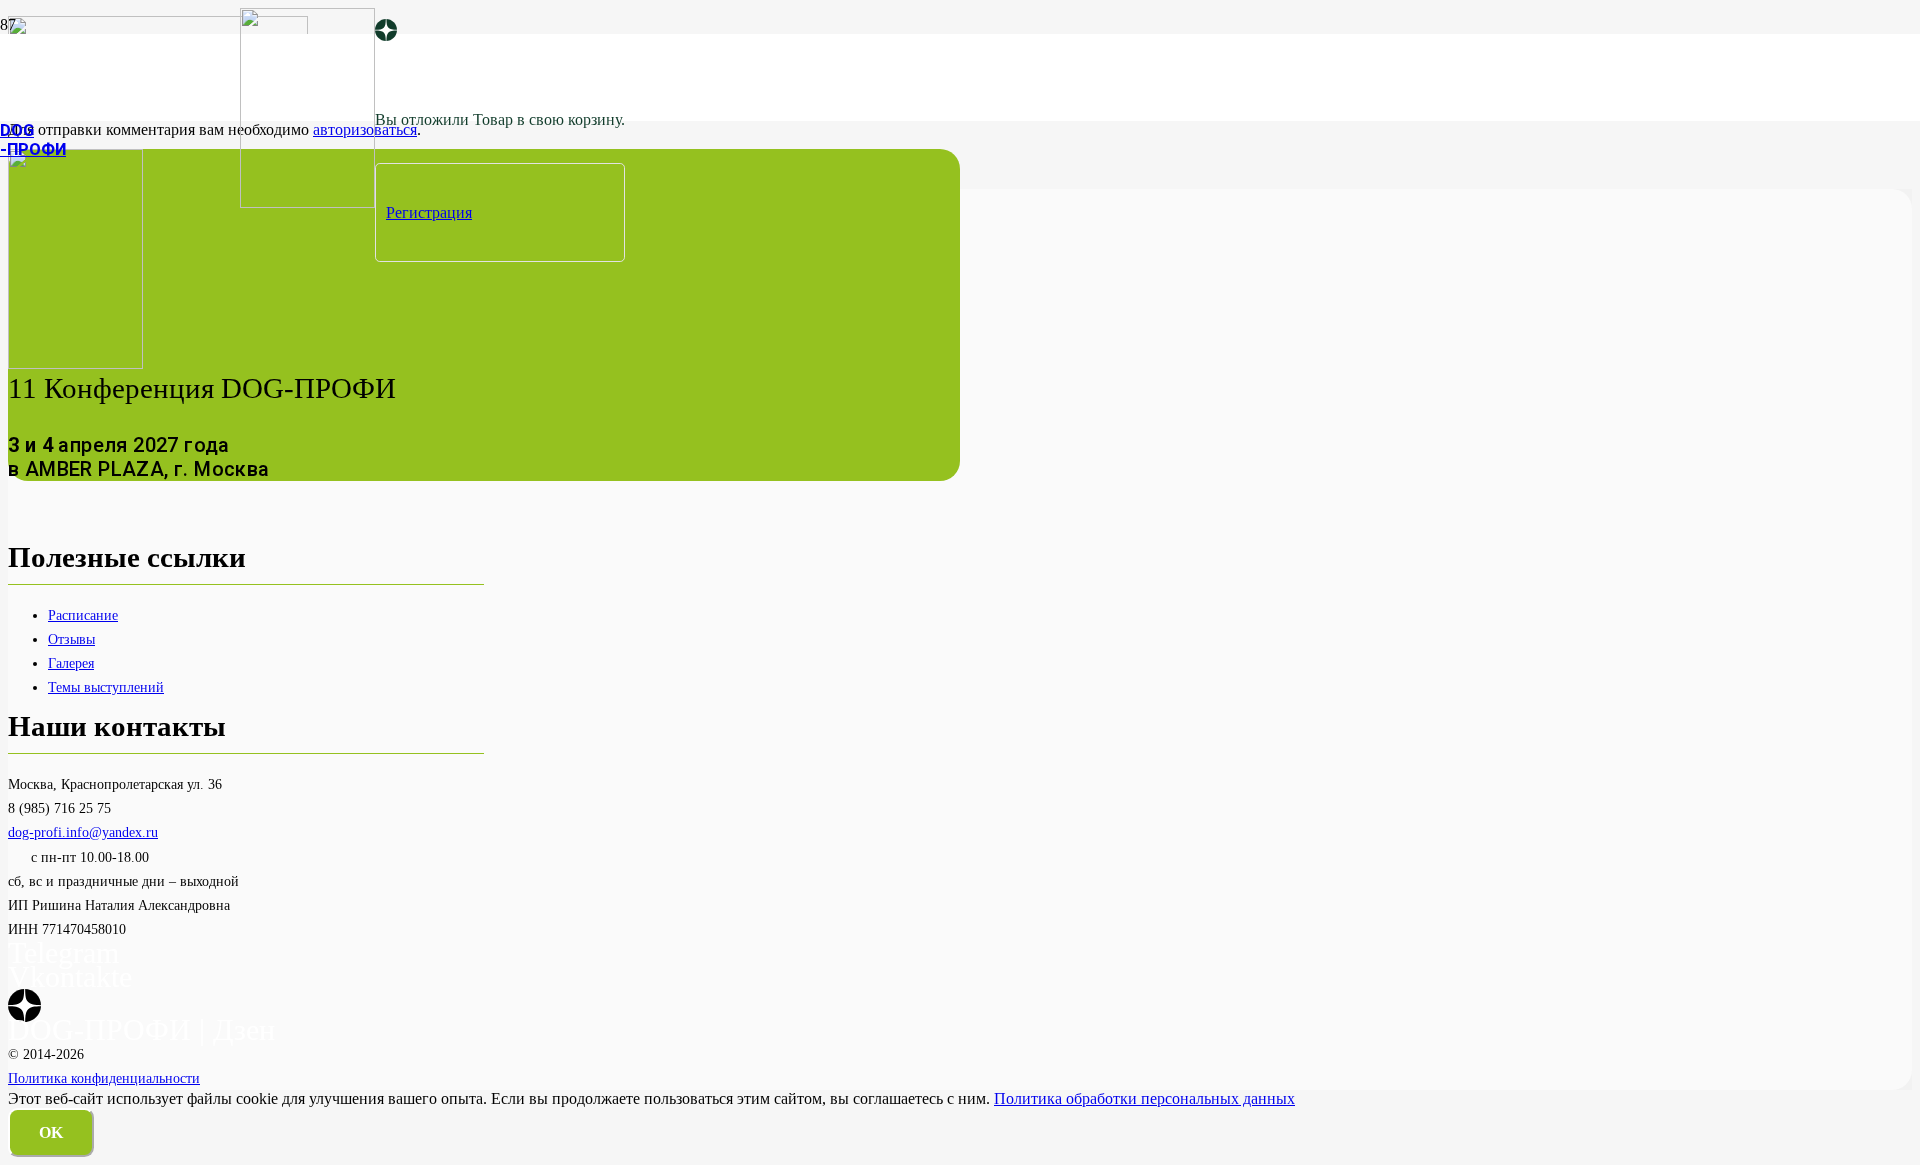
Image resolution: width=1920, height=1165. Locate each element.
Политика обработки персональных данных (1144, 1098)
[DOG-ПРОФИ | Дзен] (386, 32)
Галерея (71, 663)
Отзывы (71, 639)
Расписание (83, 615)
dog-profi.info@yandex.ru (83, 832)
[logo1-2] (307, 202)
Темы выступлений (106, 687)
